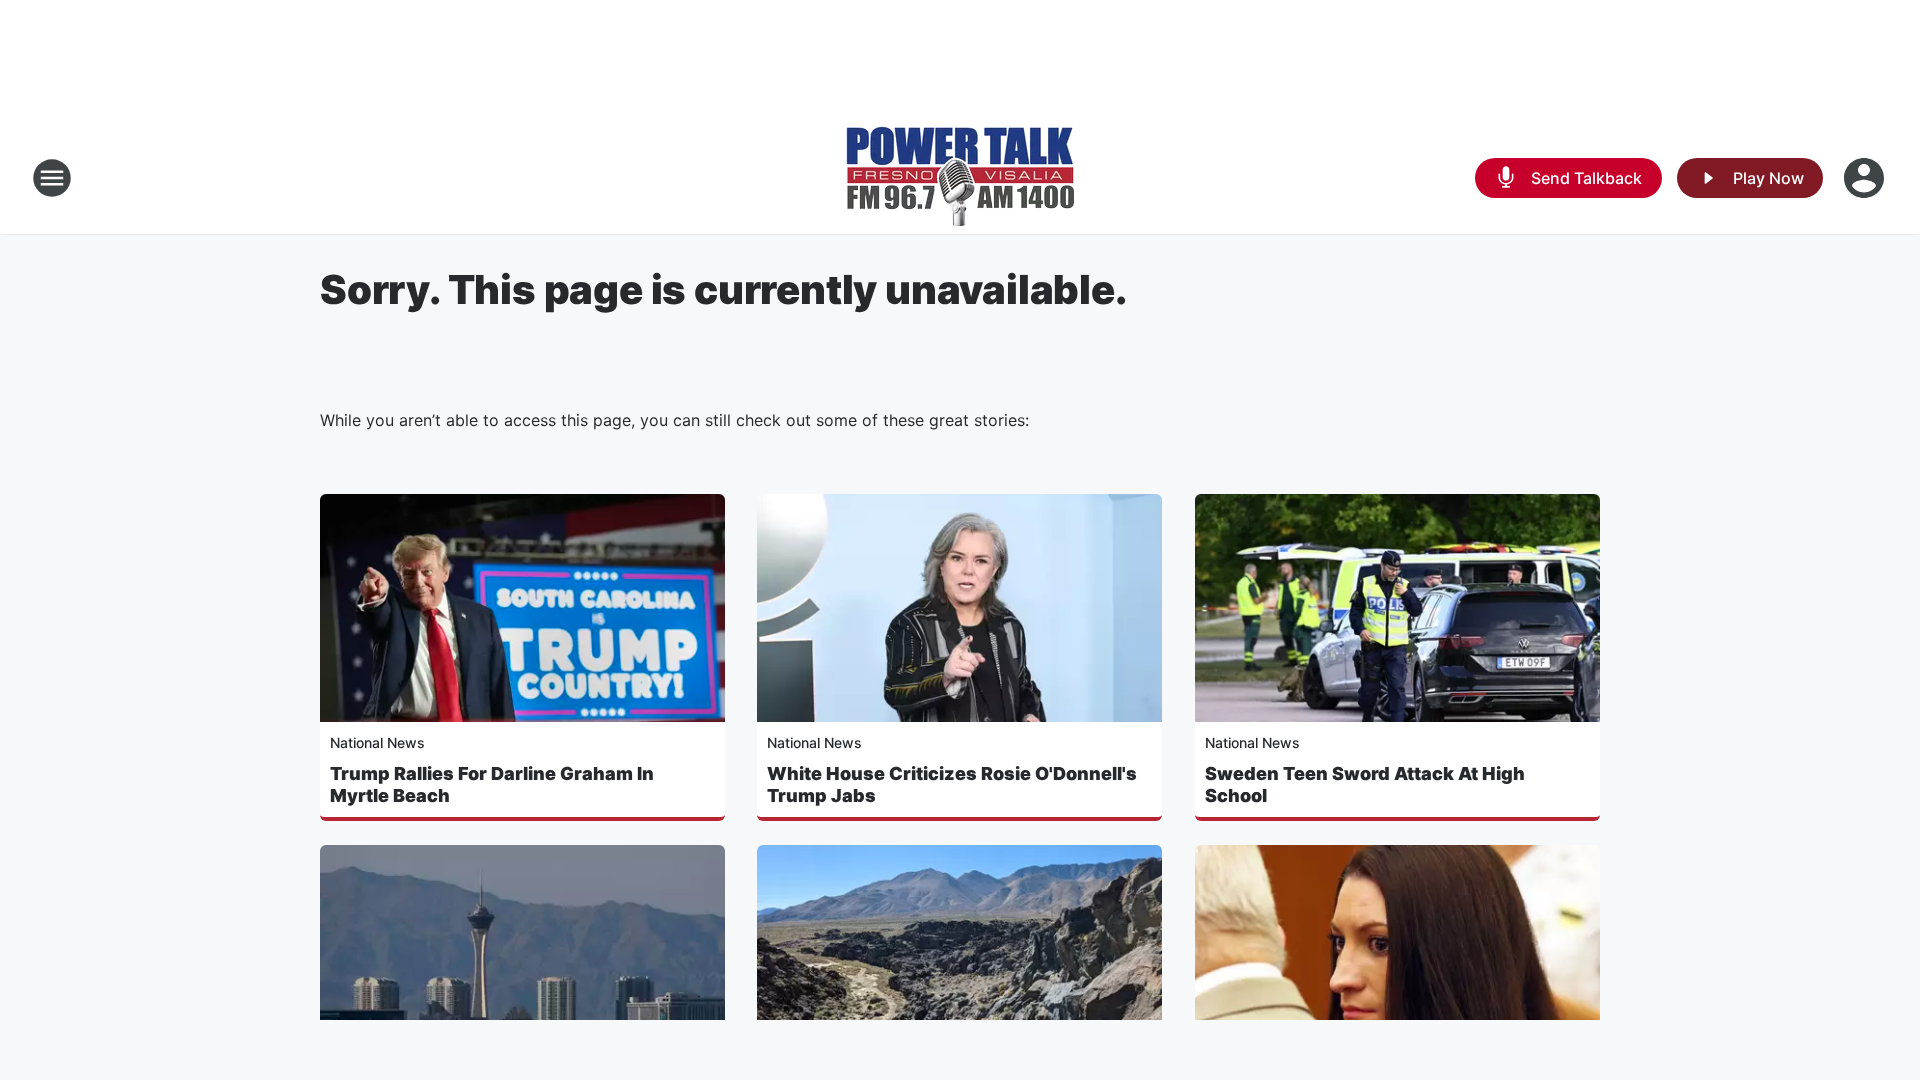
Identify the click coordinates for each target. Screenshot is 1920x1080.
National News (377, 742)
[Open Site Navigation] (52, 178)
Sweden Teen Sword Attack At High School (1365, 784)
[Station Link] (960, 178)
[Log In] (1866, 178)
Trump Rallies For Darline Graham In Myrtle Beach (492, 784)
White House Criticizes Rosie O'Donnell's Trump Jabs (952, 784)
